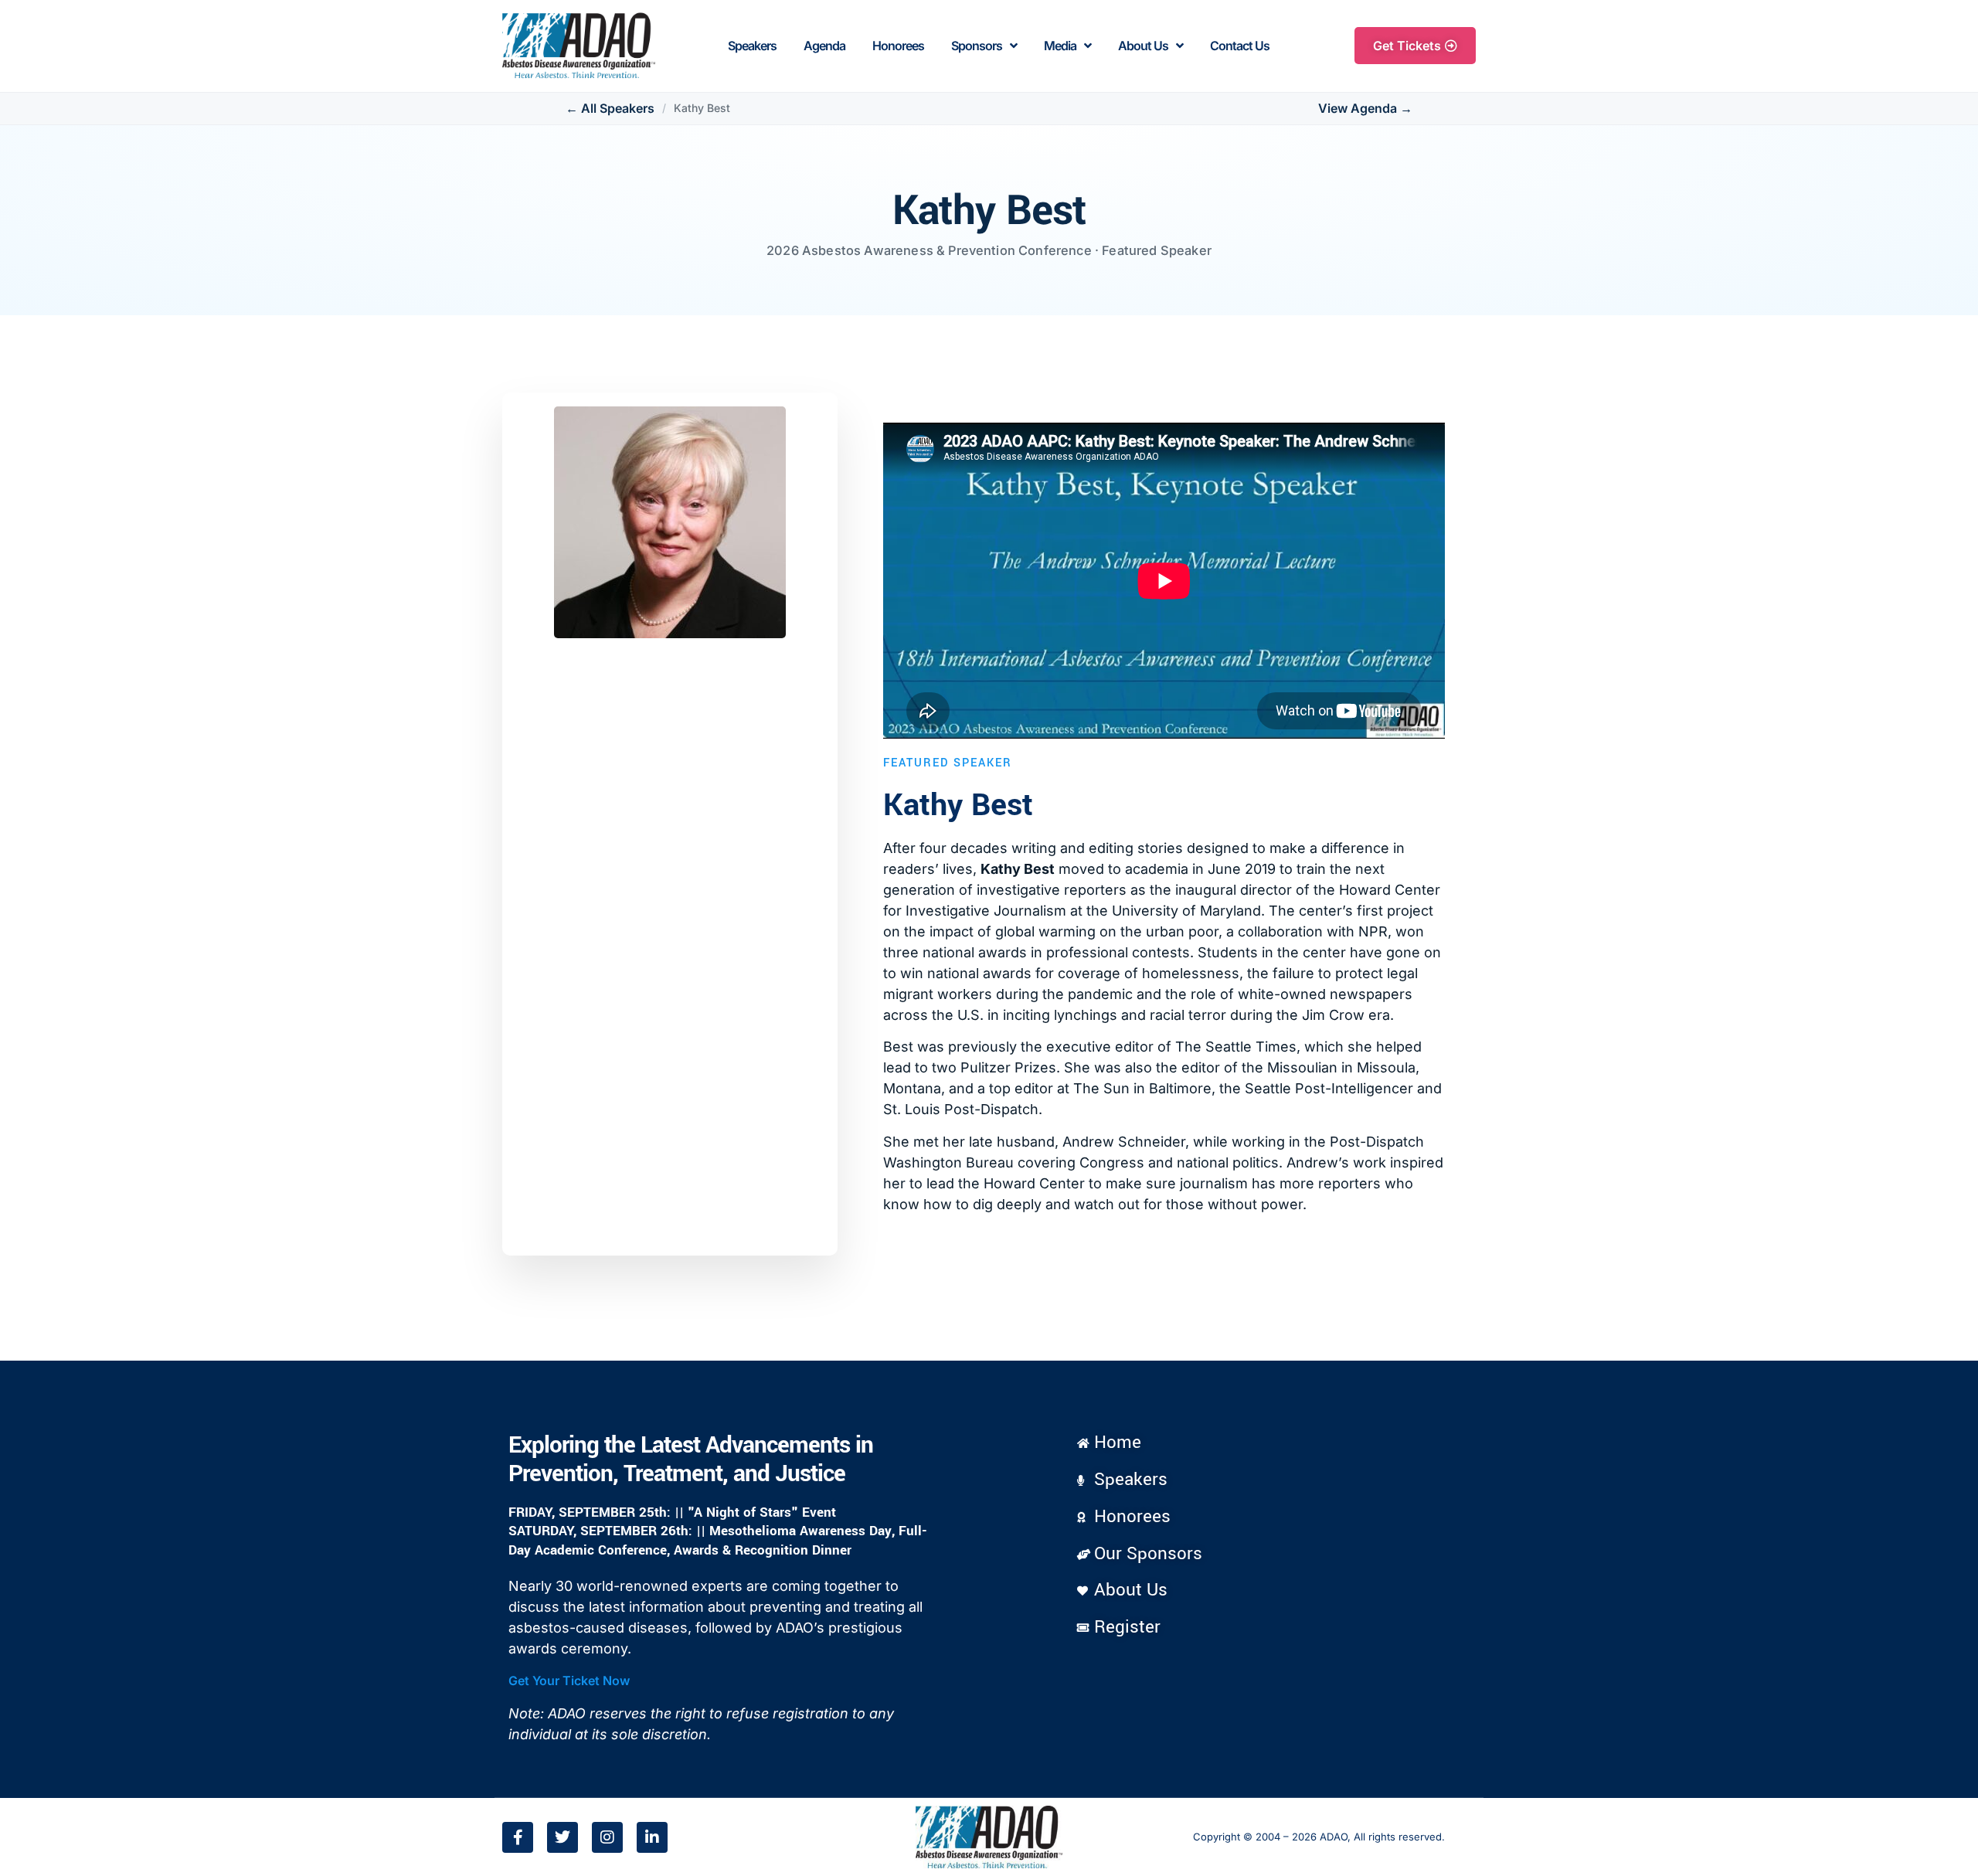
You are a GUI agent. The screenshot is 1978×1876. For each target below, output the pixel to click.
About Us (1143, 46)
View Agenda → (1365, 109)
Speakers (752, 46)
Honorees (898, 46)
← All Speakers (610, 109)
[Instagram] (607, 1837)
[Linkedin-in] (652, 1837)
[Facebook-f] (518, 1837)
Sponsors (977, 46)
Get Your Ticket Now (569, 1681)
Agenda (824, 46)
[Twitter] (562, 1837)
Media (1060, 46)
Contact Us (1240, 46)
